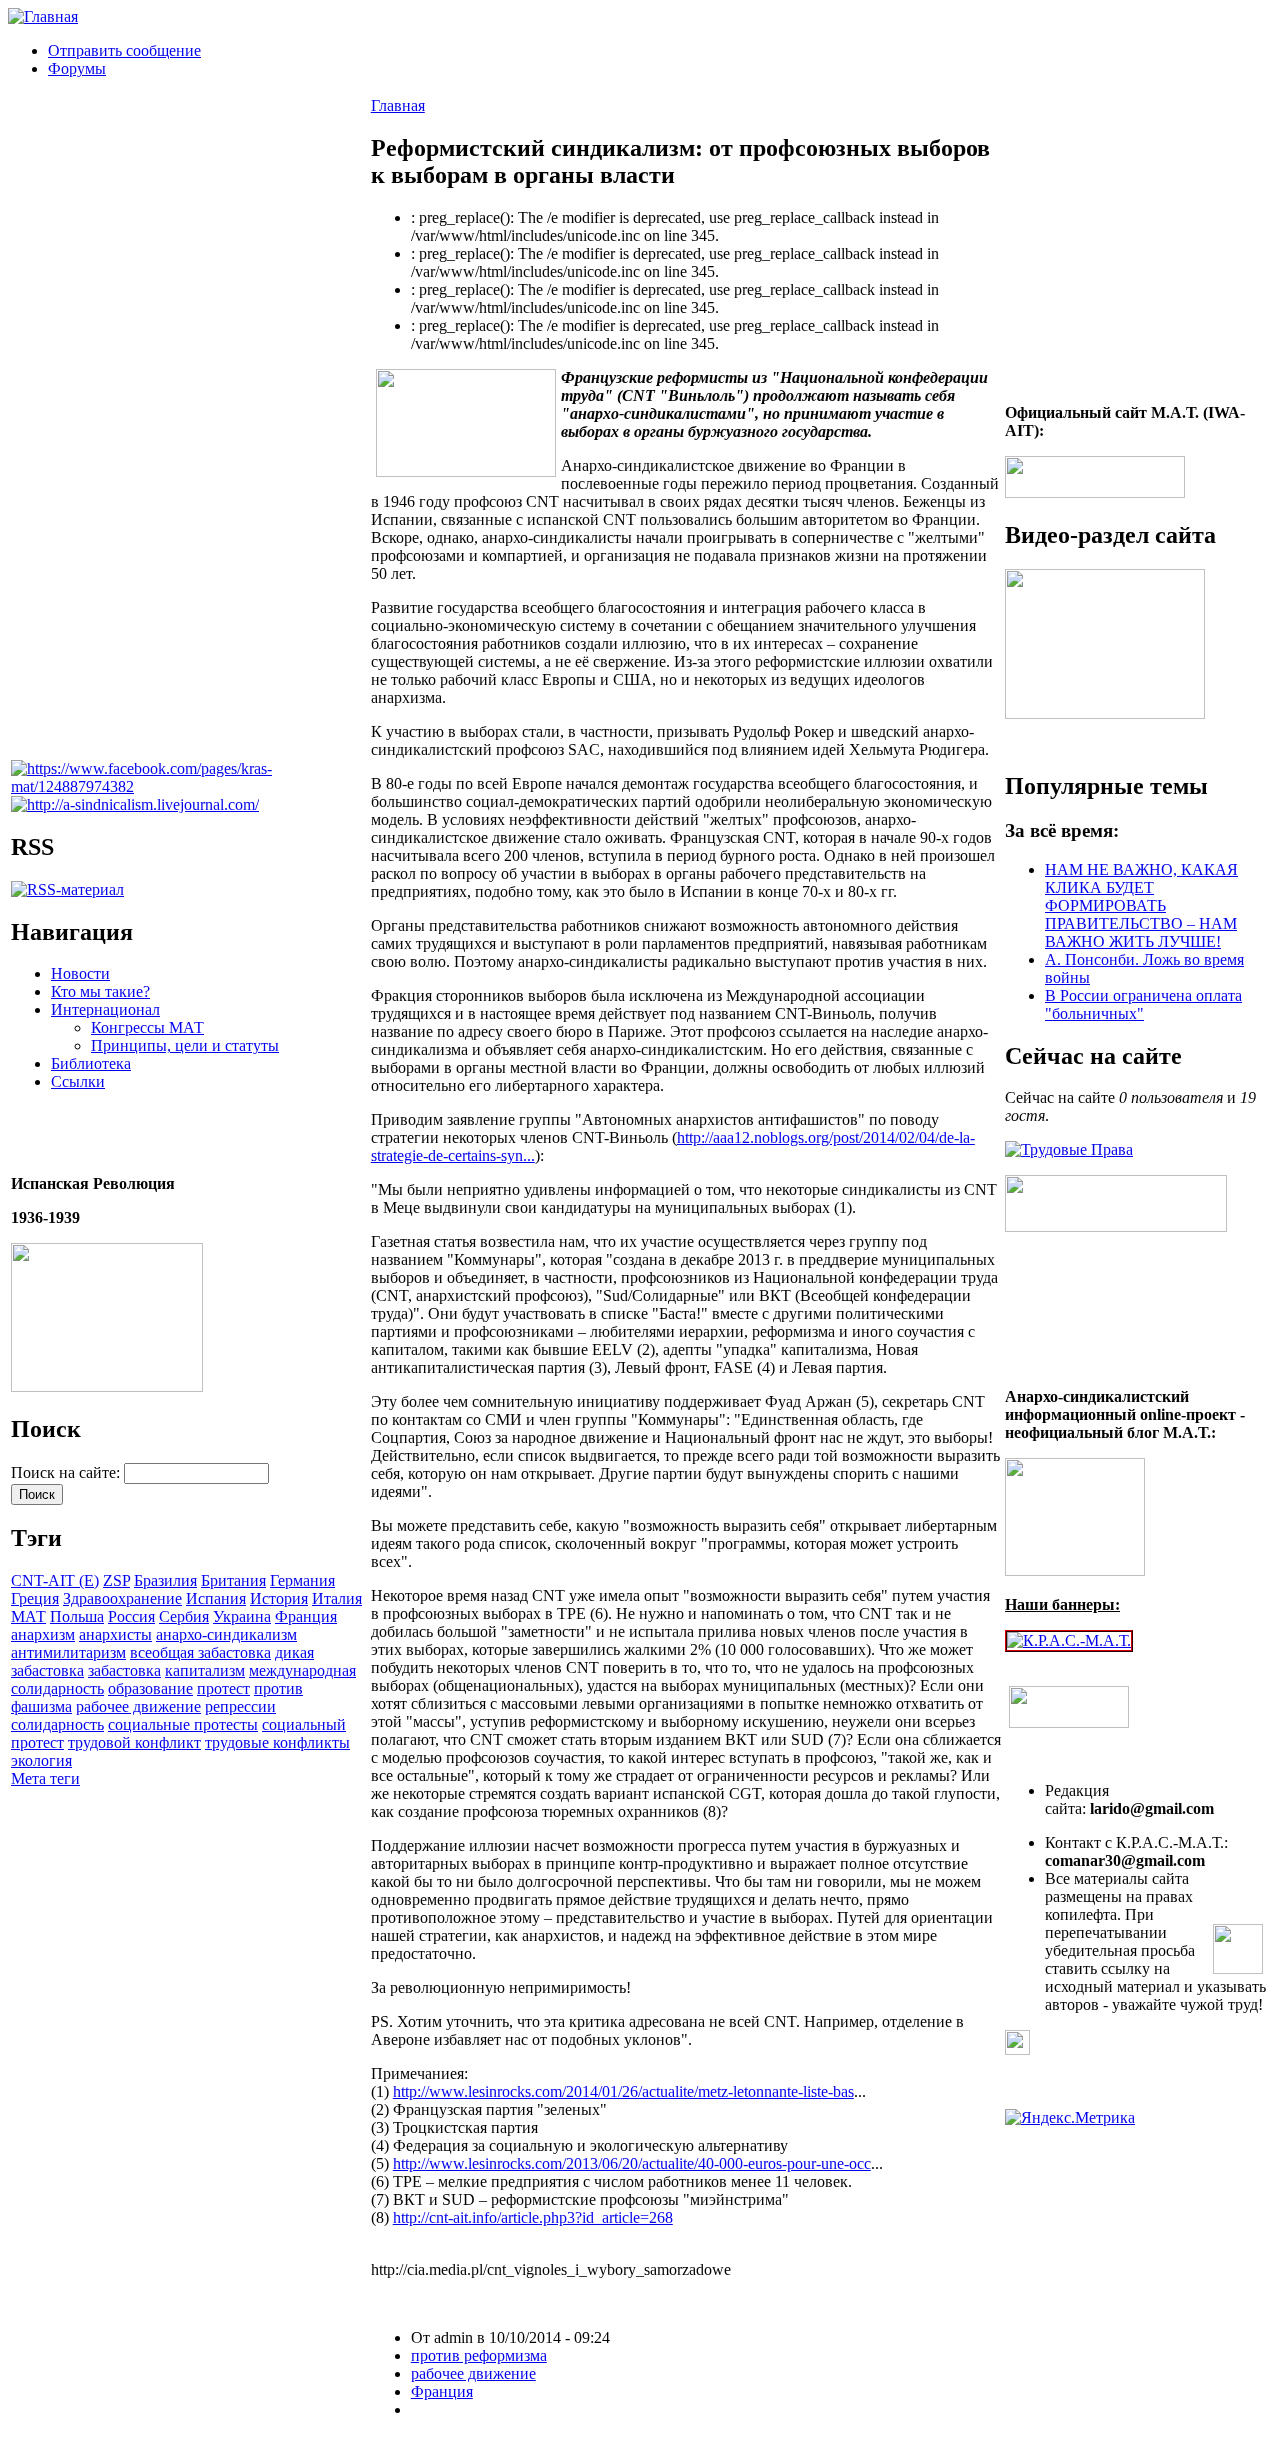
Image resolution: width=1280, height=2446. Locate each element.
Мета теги (45, 1778)
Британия (233, 1580)
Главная (398, 105)
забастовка (124, 1670)
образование (150, 1688)
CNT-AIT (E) (55, 1580)
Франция (306, 1616)
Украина (242, 1616)
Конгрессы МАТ (147, 1027)
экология (41, 1760)
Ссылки (78, 1081)
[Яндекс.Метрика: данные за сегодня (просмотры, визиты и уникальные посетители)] (1070, 2118)
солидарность (57, 1724)
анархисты (115, 1634)
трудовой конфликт (134, 1742)
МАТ (28, 1616)
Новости (80, 973)
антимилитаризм (68, 1652)
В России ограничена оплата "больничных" (1143, 1004)
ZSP (116, 1580)
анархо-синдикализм (226, 1634)
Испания (216, 1598)
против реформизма (479, 2355)
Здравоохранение (122, 1598)
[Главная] (43, 16)
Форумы (77, 68)
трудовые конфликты (277, 1742)
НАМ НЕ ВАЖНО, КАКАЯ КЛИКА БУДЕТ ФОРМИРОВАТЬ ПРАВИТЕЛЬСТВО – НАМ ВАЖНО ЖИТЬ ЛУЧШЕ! (1141, 905)
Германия (302, 1580)
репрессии (240, 1706)
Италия (337, 1598)
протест (223, 1688)
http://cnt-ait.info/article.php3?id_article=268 (533, 2217)
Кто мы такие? (100, 991)
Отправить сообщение (124, 50)
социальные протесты (183, 1724)
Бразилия (165, 1580)
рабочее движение (138, 1706)
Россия (131, 1616)
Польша (77, 1616)
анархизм (43, 1634)
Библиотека (91, 1063)
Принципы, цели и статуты (185, 1045)
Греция (35, 1598)
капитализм (205, 1670)
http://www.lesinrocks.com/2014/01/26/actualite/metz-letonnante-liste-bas (623, 2091)
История (279, 1598)
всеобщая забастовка (200, 1652)
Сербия (184, 1616)
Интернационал (105, 1009)
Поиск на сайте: (67, 1472)
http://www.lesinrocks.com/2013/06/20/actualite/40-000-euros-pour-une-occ (632, 2163)
